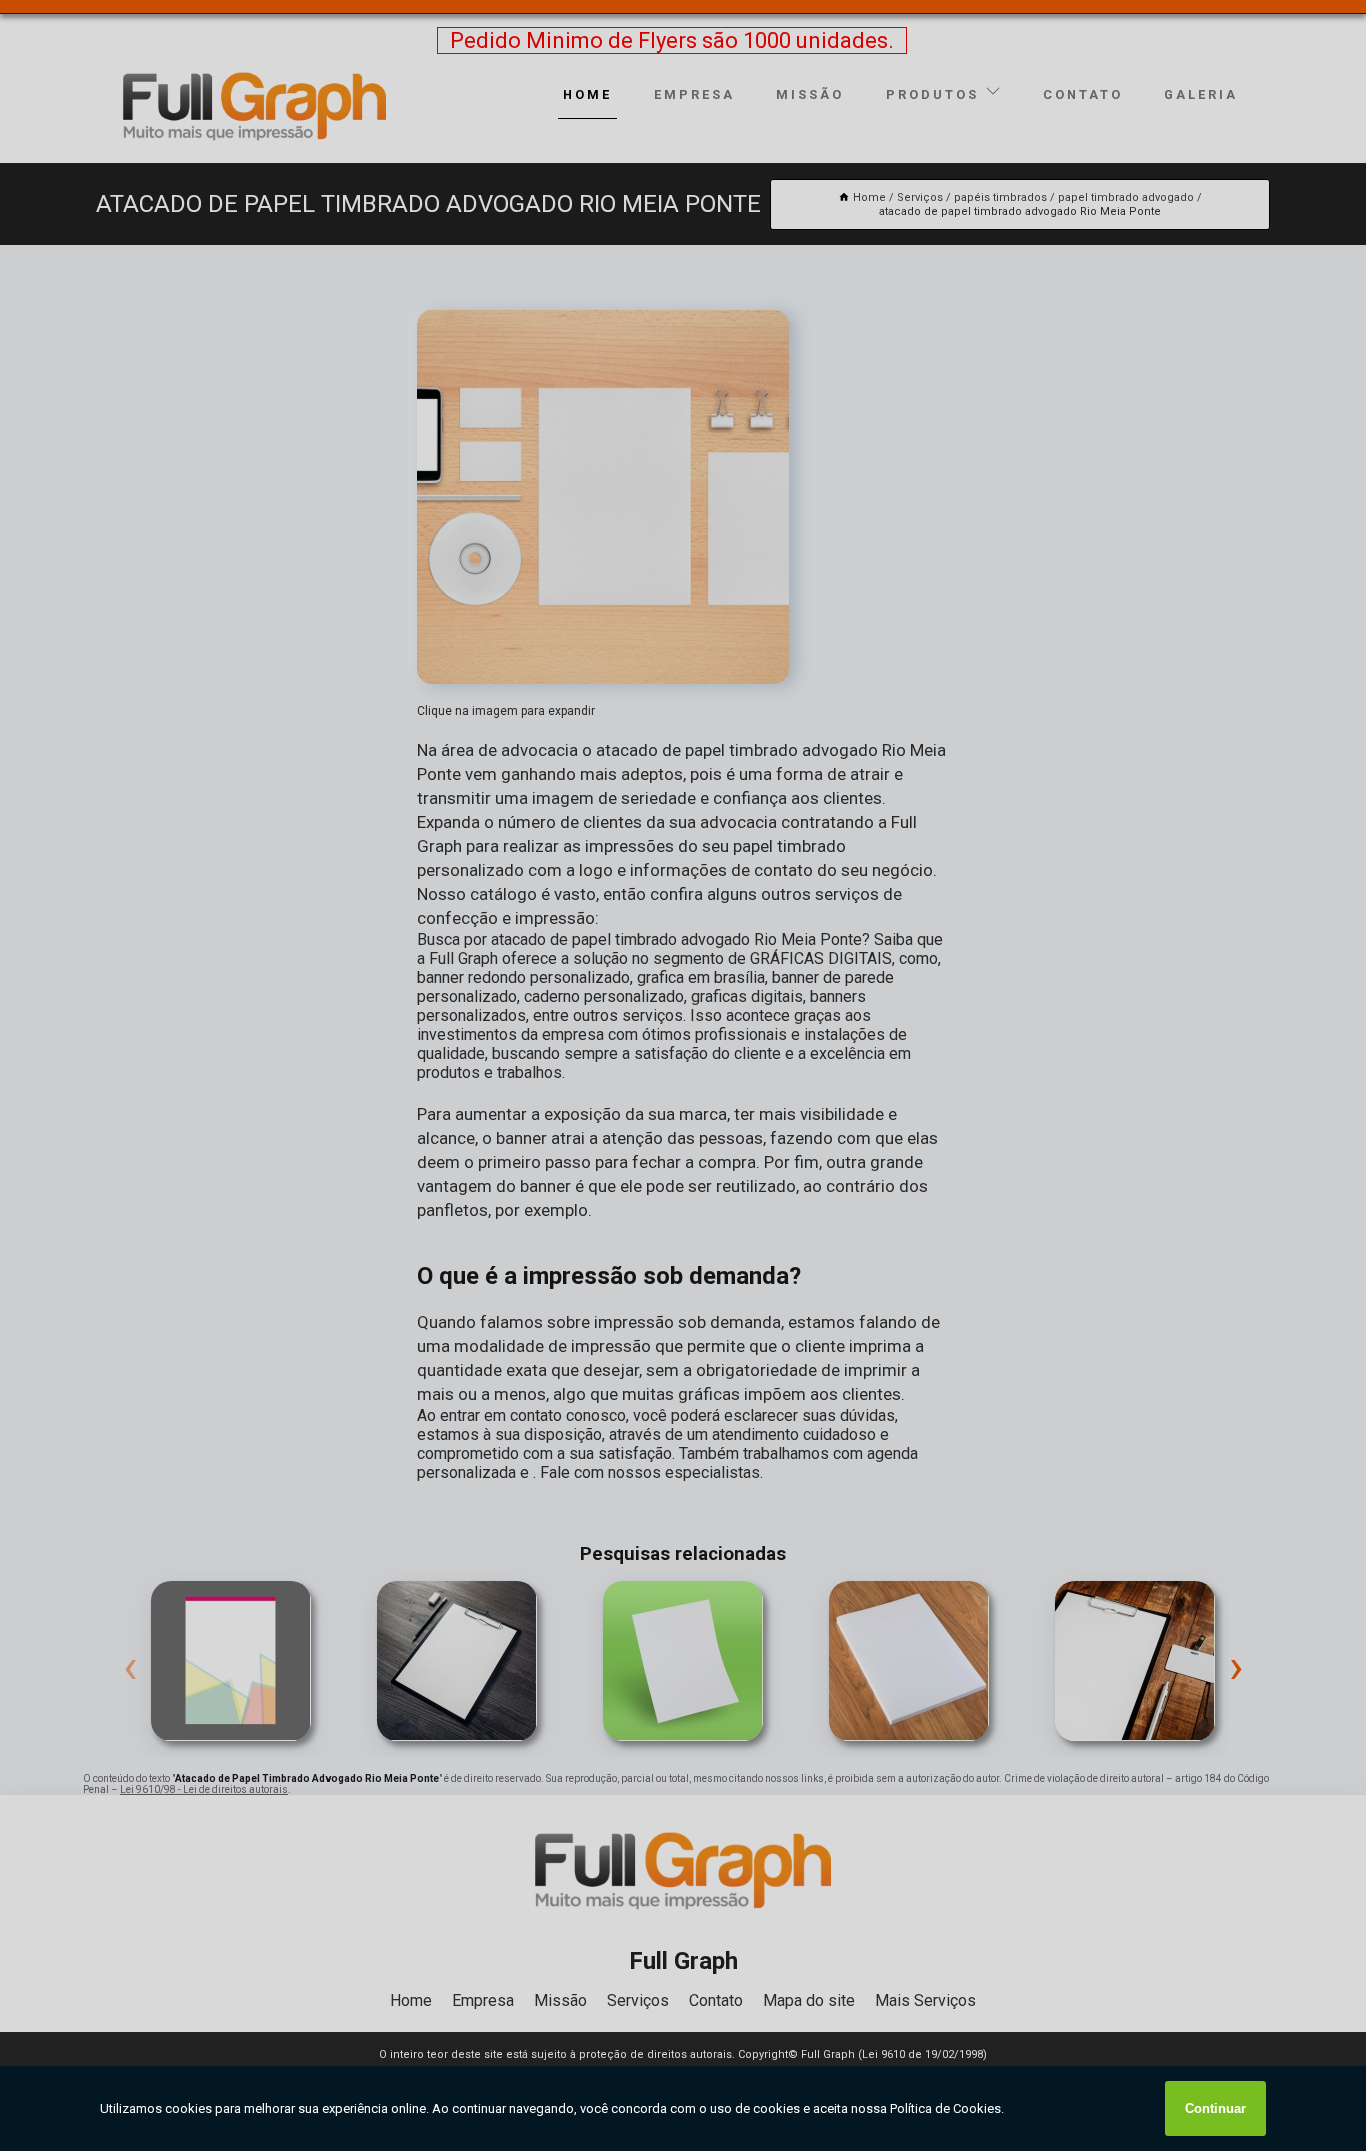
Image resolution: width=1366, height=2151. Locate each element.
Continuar (1215, 2108)
